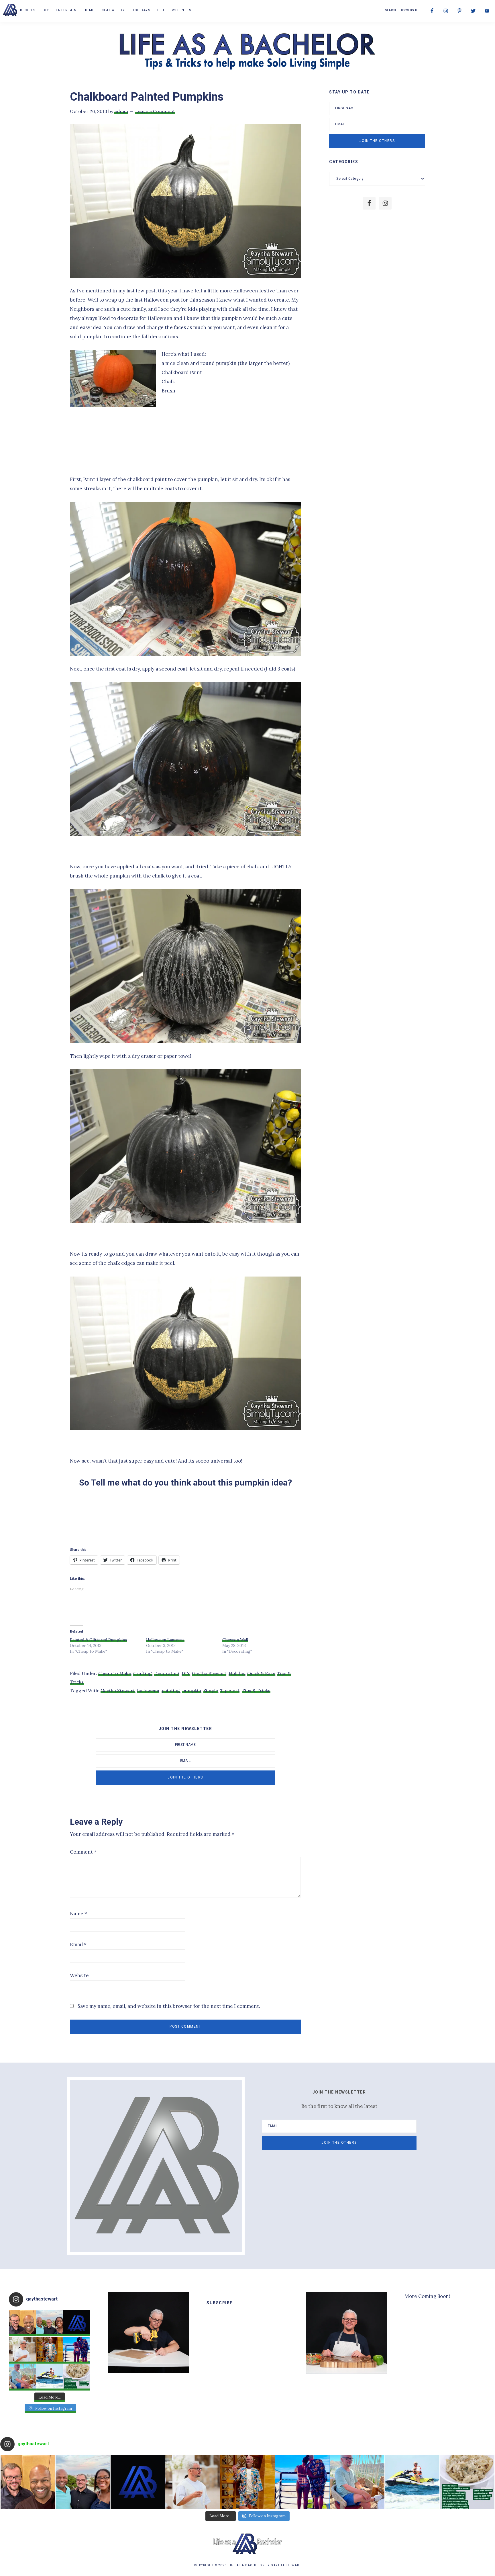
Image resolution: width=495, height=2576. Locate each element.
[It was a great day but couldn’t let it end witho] (22, 2323)
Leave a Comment (155, 111)
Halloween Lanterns (165, 1640)
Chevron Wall (235, 1640)
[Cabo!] (50, 2377)
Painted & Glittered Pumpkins (98, 1640)
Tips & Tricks (256, 1690)
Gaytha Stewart (209, 1673)
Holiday (237, 1673)
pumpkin (192, 1690)
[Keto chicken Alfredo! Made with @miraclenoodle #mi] (77, 2377)
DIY (186, 1673)
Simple (211, 1690)
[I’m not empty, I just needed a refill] (50, 2350)
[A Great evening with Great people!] (50, 2323)
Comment (83, 1852)
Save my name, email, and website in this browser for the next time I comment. (169, 2006)
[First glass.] (22, 2350)
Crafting (143, 1673)
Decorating (167, 1673)
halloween (148, 1690)
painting (171, 1690)
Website (79, 1975)
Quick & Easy (261, 1673)
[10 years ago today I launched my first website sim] (77, 2323)
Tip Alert (230, 1690)
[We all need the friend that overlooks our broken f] (77, 2350)
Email (78, 1944)
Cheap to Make (115, 1673)
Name (78, 1914)
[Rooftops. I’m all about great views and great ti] (22, 2377)
